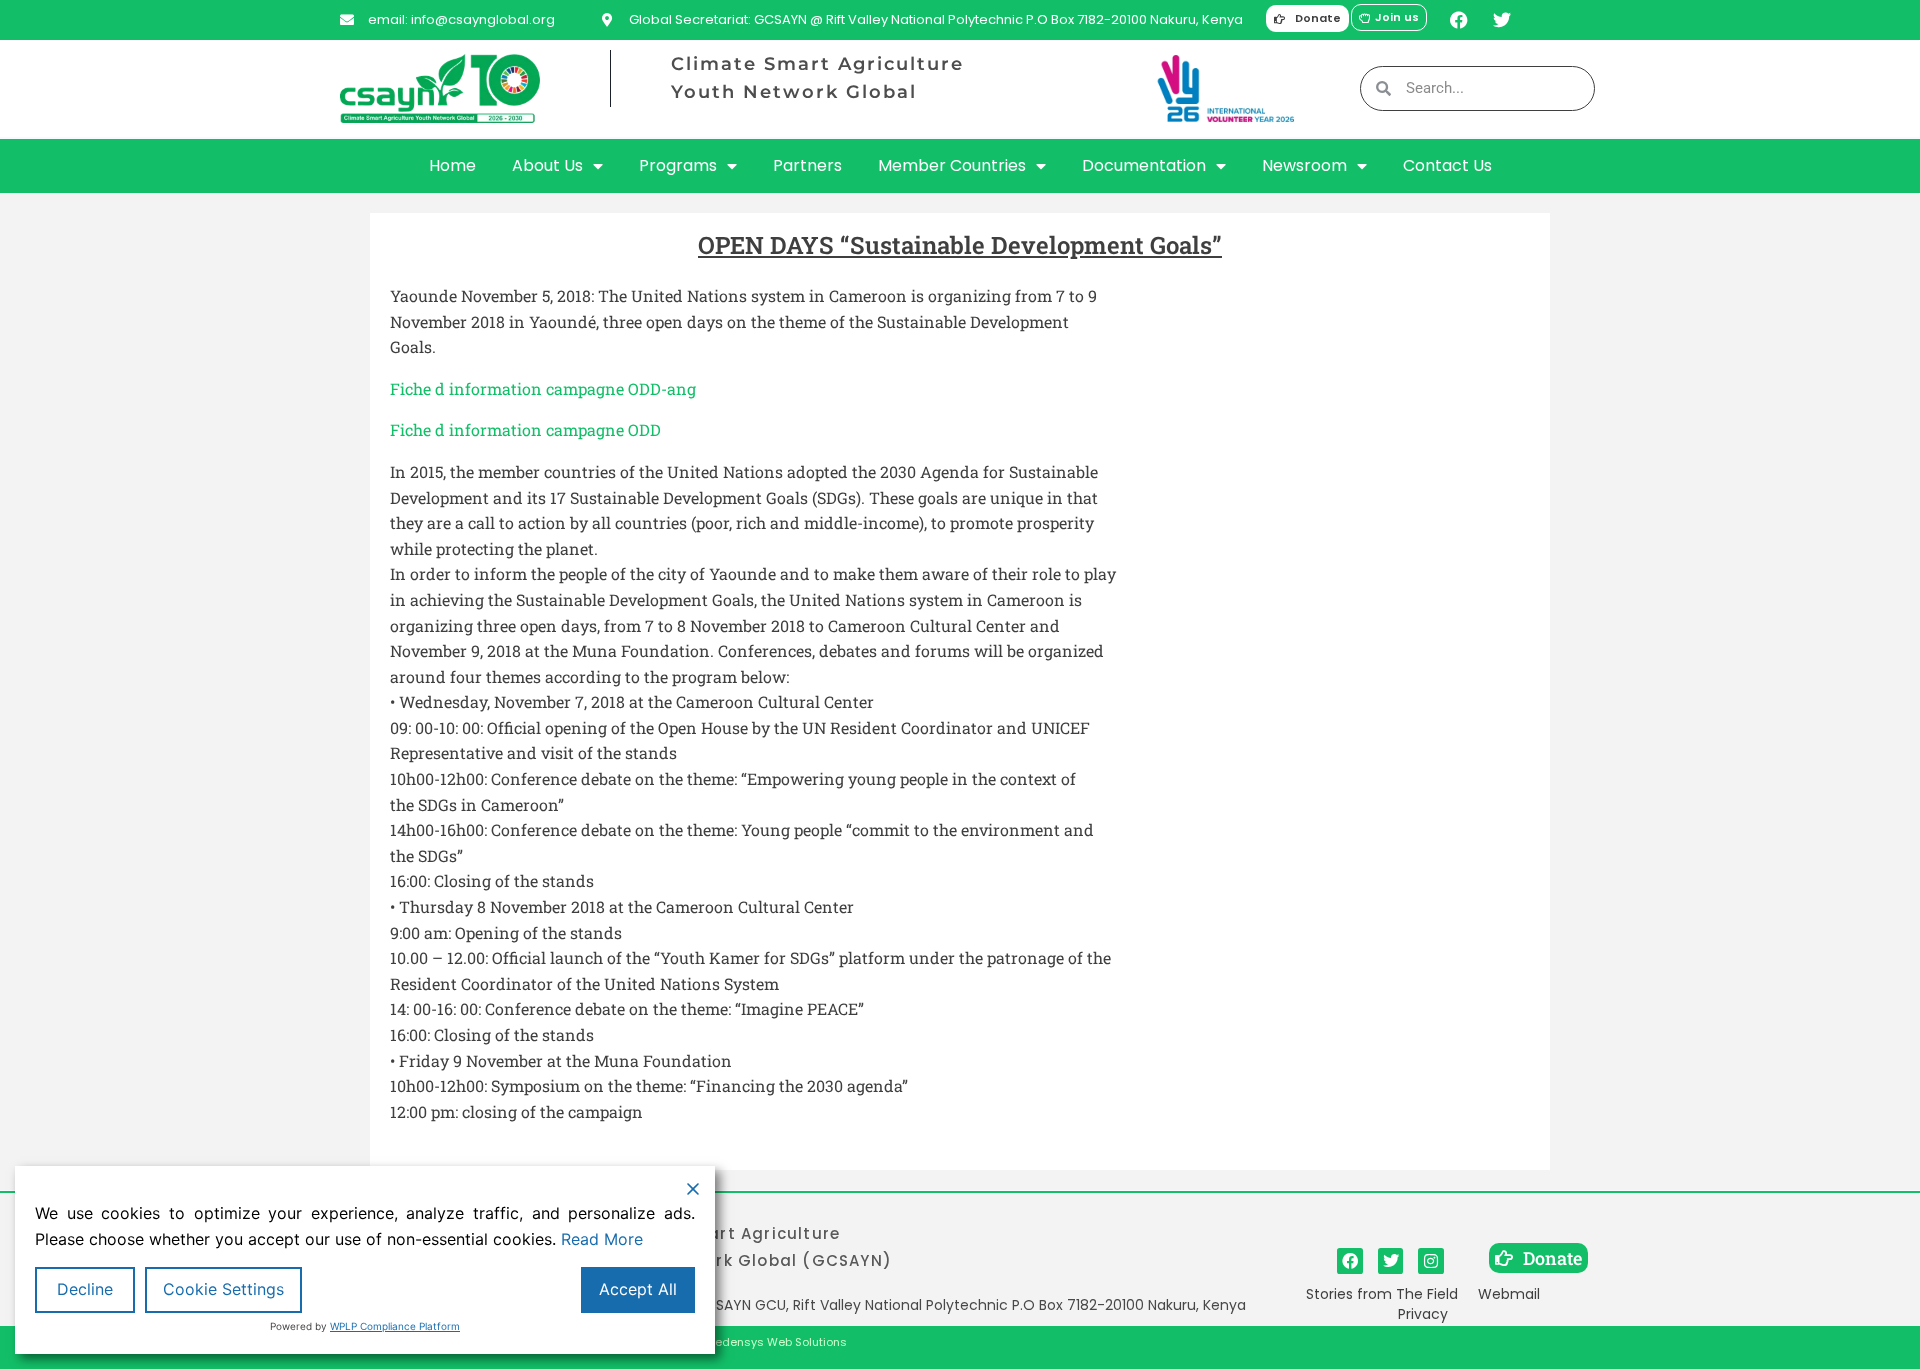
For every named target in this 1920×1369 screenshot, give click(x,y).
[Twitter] (1501, 19)
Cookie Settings (223, 1289)
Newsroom (1304, 165)
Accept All (638, 1289)
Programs (678, 165)
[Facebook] (1458, 19)
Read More (602, 1239)
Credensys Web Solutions (774, 1342)
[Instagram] (1431, 1261)
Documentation (1144, 165)
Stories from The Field (1382, 1294)
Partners (807, 165)
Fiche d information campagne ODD (525, 429)
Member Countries (952, 165)
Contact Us (1447, 165)
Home (452, 165)
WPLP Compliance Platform (395, 1326)
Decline (85, 1289)
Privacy (1423, 1314)
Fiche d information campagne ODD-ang (543, 388)
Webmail (1509, 1294)
